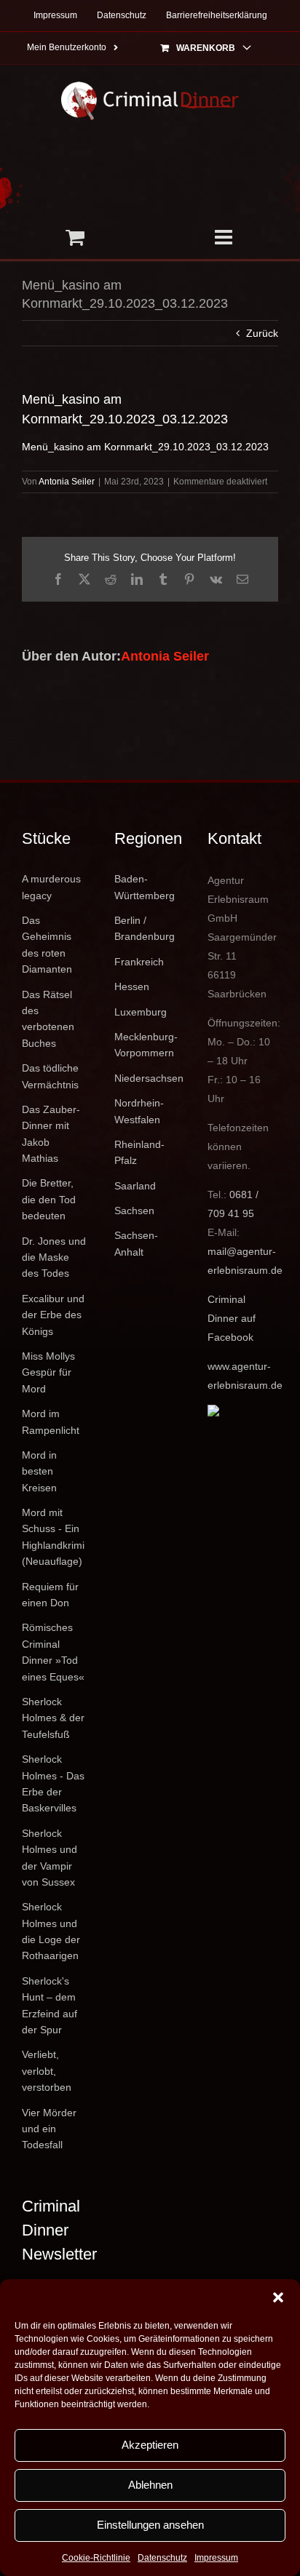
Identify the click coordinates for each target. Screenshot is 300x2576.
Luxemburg (141, 1012)
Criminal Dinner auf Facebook (232, 1318)
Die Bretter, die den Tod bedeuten (49, 1199)
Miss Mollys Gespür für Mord (48, 1372)
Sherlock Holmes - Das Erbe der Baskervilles (53, 1783)
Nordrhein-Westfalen (139, 1111)
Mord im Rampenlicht (51, 1421)
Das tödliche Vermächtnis (50, 1076)
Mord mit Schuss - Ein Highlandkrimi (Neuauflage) (53, 1537)
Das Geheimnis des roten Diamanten (47, 945)
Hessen (132, 986)
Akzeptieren (150, 2445)
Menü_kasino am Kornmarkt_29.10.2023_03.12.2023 (145, 447)
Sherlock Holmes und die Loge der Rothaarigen (51, 1931)
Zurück (262, 333)
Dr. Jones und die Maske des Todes (54, 1257)
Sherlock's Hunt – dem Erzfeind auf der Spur (50, 2005)
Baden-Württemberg (145, 887)
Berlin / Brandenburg (145, 928)
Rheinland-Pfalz (139, 1152)
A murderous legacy (51, 887)
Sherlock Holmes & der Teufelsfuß (53, 1718)
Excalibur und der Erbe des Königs (53, 1315)
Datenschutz (162, 2558)
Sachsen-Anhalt (136, 1243)
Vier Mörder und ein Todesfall (49, 2129)
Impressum (216, 2558)
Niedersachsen (149, 1078)
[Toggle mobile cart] (75, 237)
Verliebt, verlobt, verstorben (47, 2071)
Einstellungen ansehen (150, 2525)
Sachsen (134, 1211)
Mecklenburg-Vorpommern (146, 1045)
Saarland (135, 1186)
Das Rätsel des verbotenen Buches (48, 1019)
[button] (278, 2297)
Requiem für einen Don (50, 1595)
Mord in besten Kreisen (39, 1471)
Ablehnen (150, 2485)
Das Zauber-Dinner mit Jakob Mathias (51, 1134)
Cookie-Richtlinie (96, 2558)
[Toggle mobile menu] (225, 237)
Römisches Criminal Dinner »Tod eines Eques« (53, 1652)
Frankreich (139, 962)
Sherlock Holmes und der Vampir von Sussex (50, 1858)
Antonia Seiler (67, 482)
